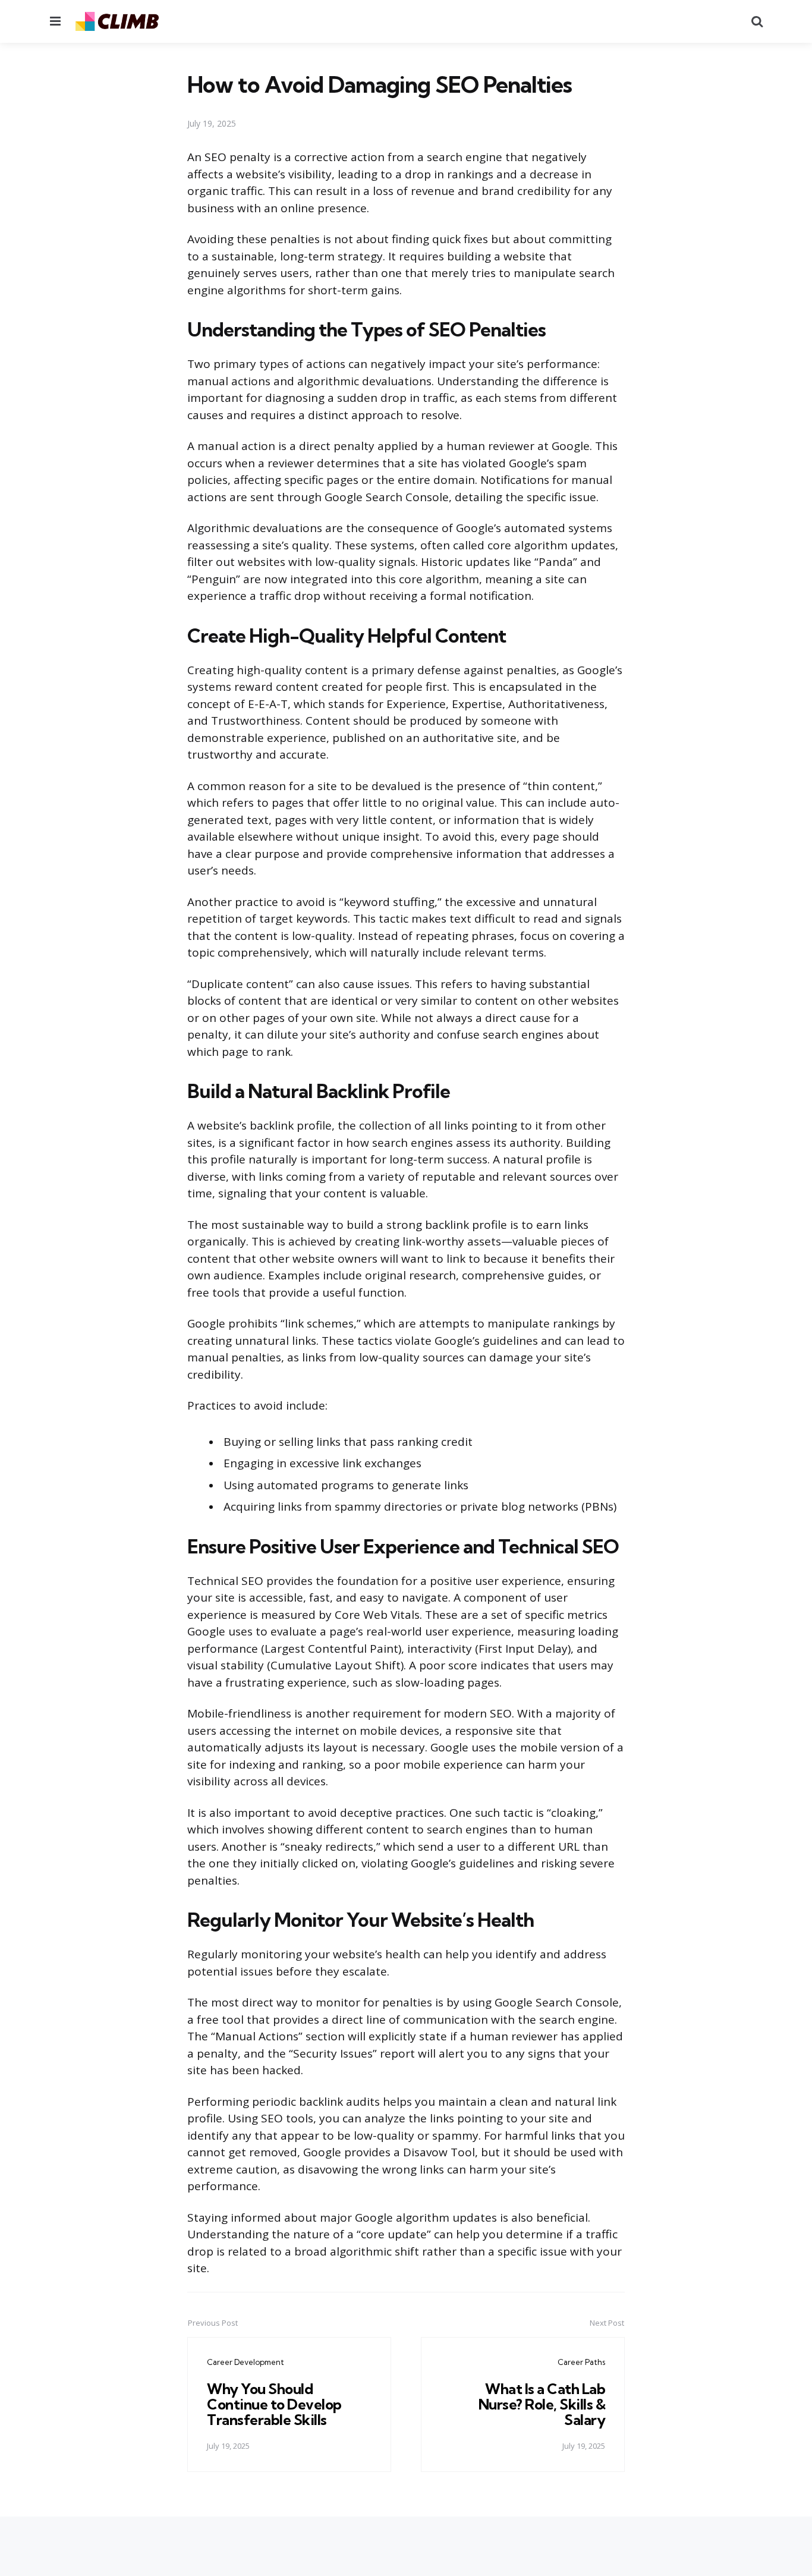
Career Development (246, 2362)
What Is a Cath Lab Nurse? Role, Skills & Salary (542, 2404)
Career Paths (581, 2362)
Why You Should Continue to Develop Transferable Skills (274, 2404)
